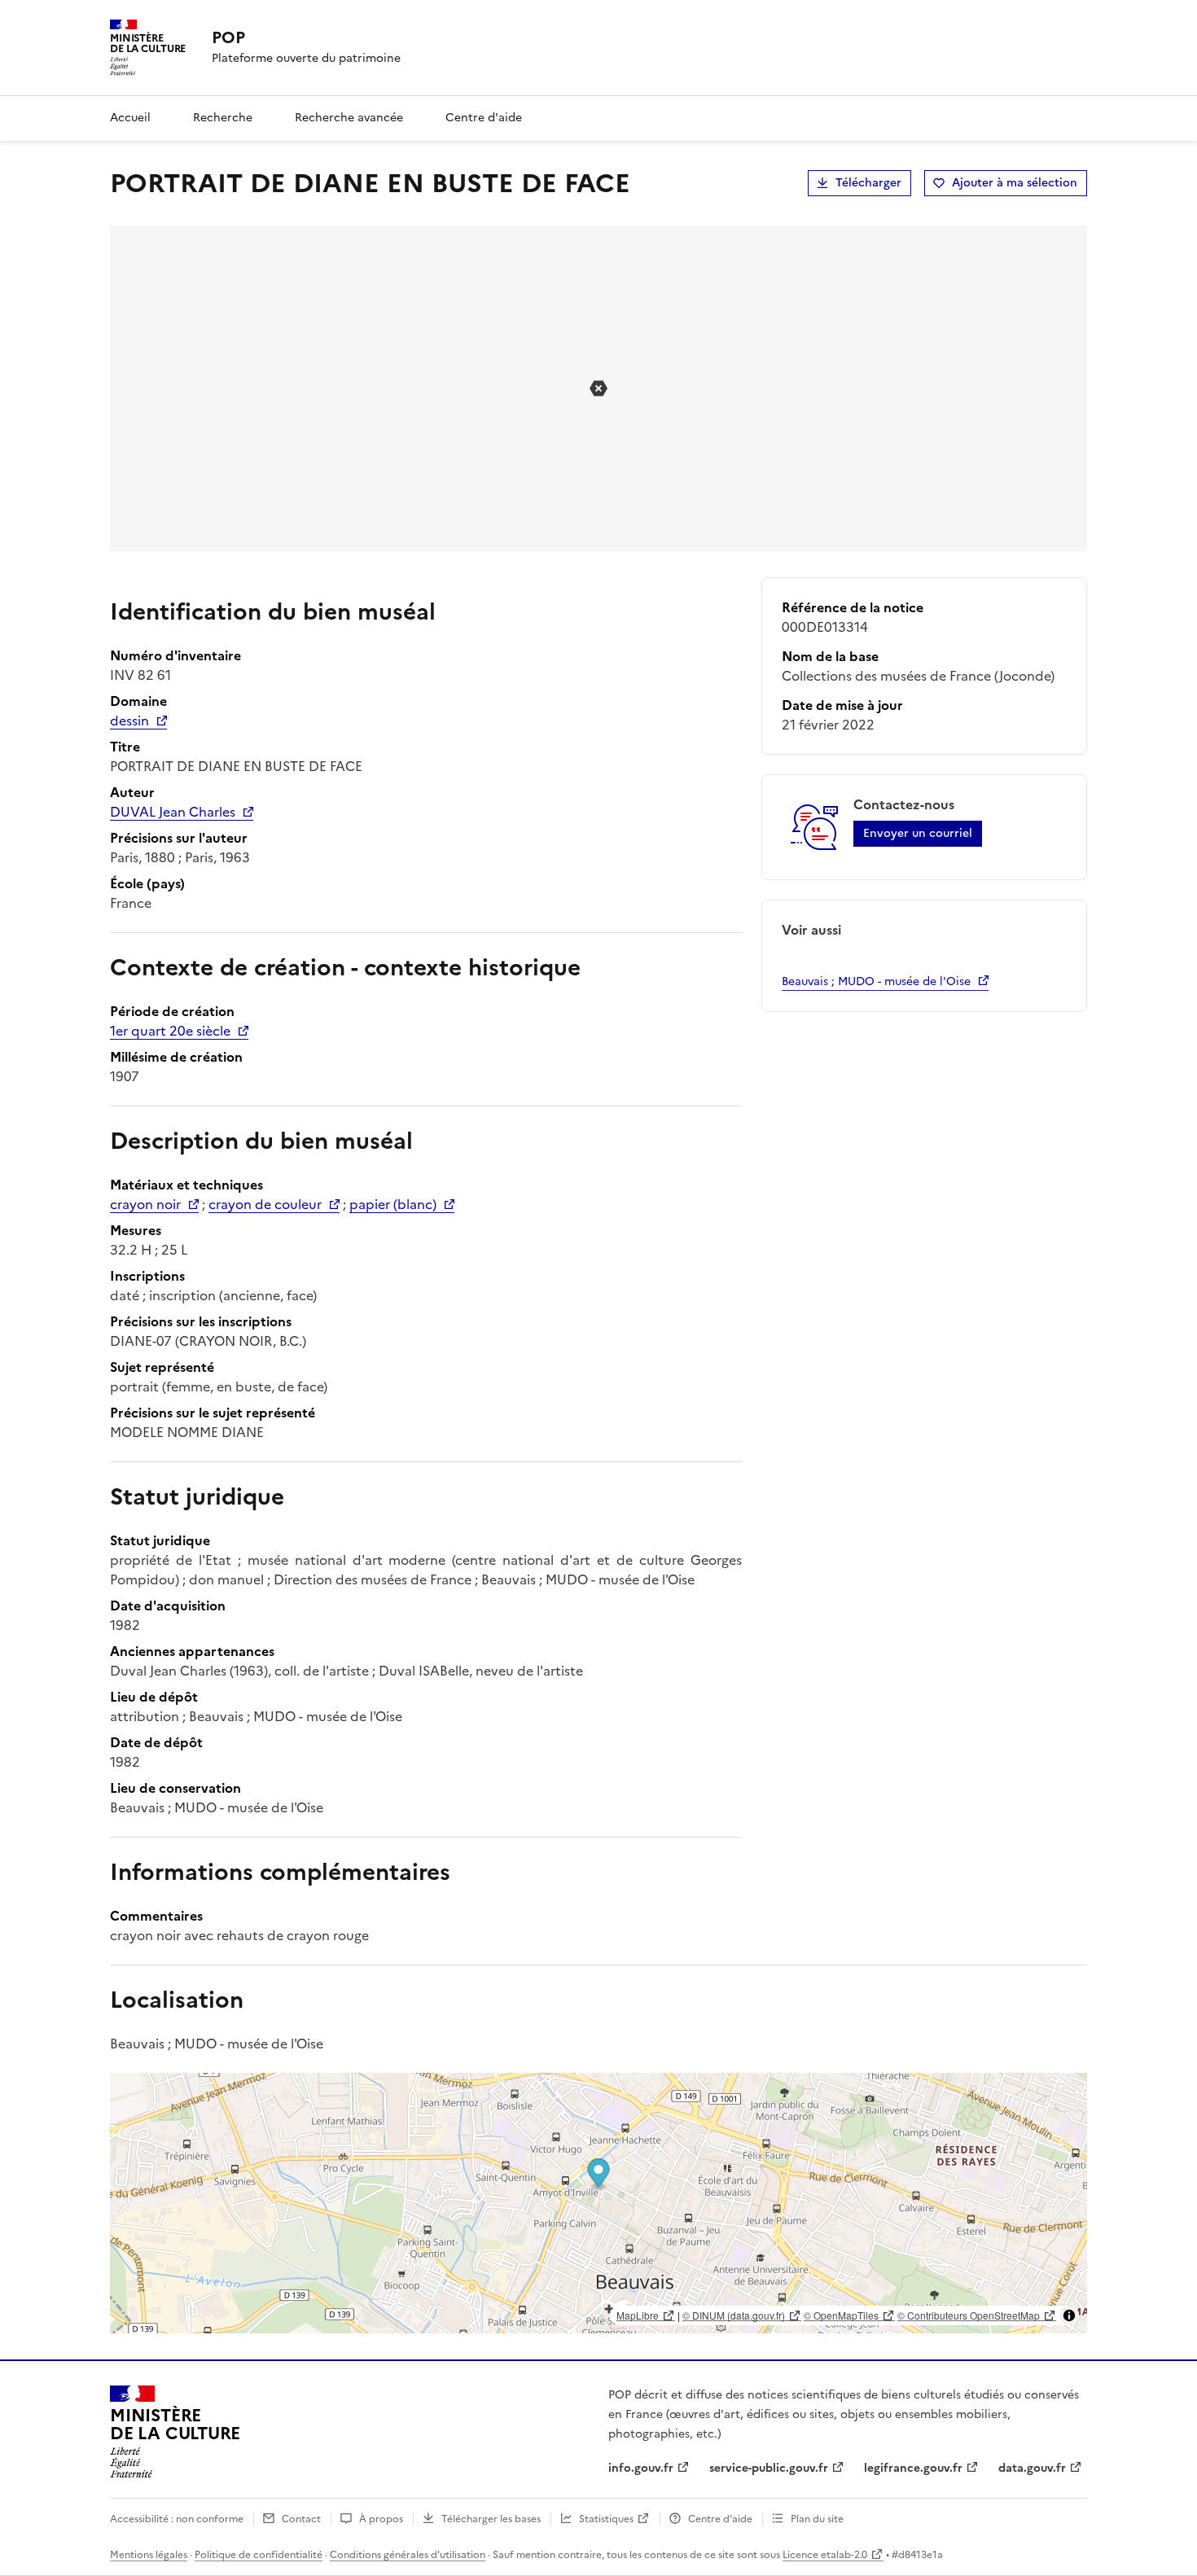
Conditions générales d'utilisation (408, 2555)
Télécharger (868, 183)
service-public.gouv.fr (769, 2468)
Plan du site (817, 2519)
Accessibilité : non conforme (177, 2519)
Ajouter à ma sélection (1015, 183)
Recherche (223, 118)
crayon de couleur (265, 1204)
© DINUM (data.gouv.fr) (734, 2315)
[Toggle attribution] (1069, 2315)
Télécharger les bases (491, 2519)
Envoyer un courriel (918, 833)
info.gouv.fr (641, 2468)
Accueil (130, 118)
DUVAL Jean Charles (173, 812)
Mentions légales (149, 2555)
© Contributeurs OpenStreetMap (969, 2315)
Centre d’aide (720, 2519)
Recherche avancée (349, 118)
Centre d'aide (484, 118)
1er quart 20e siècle (170, 1031)
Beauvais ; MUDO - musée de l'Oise (876, 981)
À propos (381, 2519)
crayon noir (145, 1204)
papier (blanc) (393, 1204)
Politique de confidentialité (259, 2555)
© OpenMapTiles (841, 2315)
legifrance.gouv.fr (913, 2468)
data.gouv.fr (1032, 2468)
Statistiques (606, 2519)
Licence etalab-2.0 (825, 2555)
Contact (301, 2519)
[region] (598, 2203)
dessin (129, 721)
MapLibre (638, 2315)
